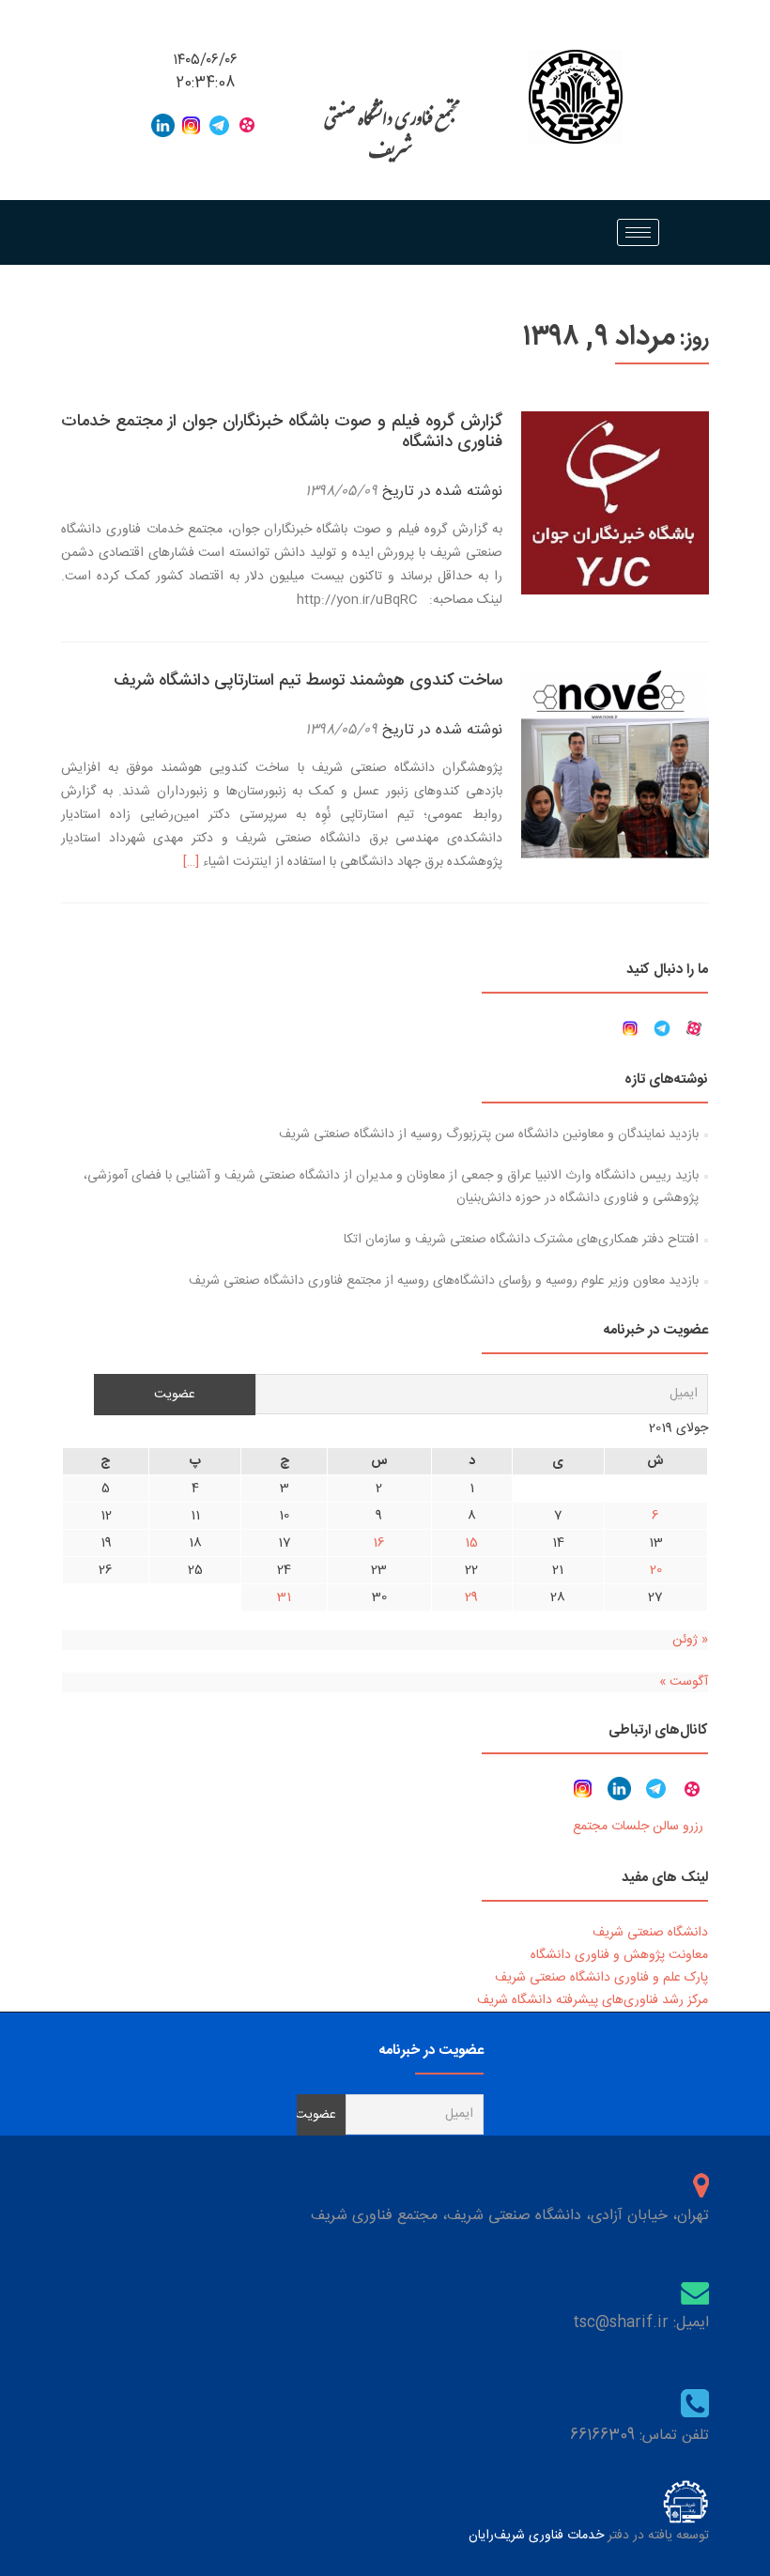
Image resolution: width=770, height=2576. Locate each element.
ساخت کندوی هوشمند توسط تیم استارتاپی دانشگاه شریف (308, 681)
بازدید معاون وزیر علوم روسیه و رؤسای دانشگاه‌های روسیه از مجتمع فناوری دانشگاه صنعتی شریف (444, 1281)
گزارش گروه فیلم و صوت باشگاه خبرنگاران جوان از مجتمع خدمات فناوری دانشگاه (282, 432)
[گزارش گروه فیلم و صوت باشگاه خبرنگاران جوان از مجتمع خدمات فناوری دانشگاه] (615, 504)
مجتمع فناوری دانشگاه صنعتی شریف (390, 139)
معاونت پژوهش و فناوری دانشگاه (619, 1955)
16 (379, 1543)
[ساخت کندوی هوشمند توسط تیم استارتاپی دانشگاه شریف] (615, 765)
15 (471, 1543)
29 (471, 1597)
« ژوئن (690, 1640)
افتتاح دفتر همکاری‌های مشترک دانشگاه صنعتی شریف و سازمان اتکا (521, 1240)
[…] (191, 862)
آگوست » (684, 1682)
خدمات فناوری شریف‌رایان (536, 2536)
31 (284, 1597)
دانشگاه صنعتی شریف (650, 1933)
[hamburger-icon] (638, 232)
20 (656, 1570)
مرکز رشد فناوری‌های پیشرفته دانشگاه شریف (593, 2000)
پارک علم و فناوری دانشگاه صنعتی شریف (601, 1978)
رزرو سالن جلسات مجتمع (638, 1827)
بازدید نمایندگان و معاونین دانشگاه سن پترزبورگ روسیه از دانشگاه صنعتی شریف (489, 1134)
